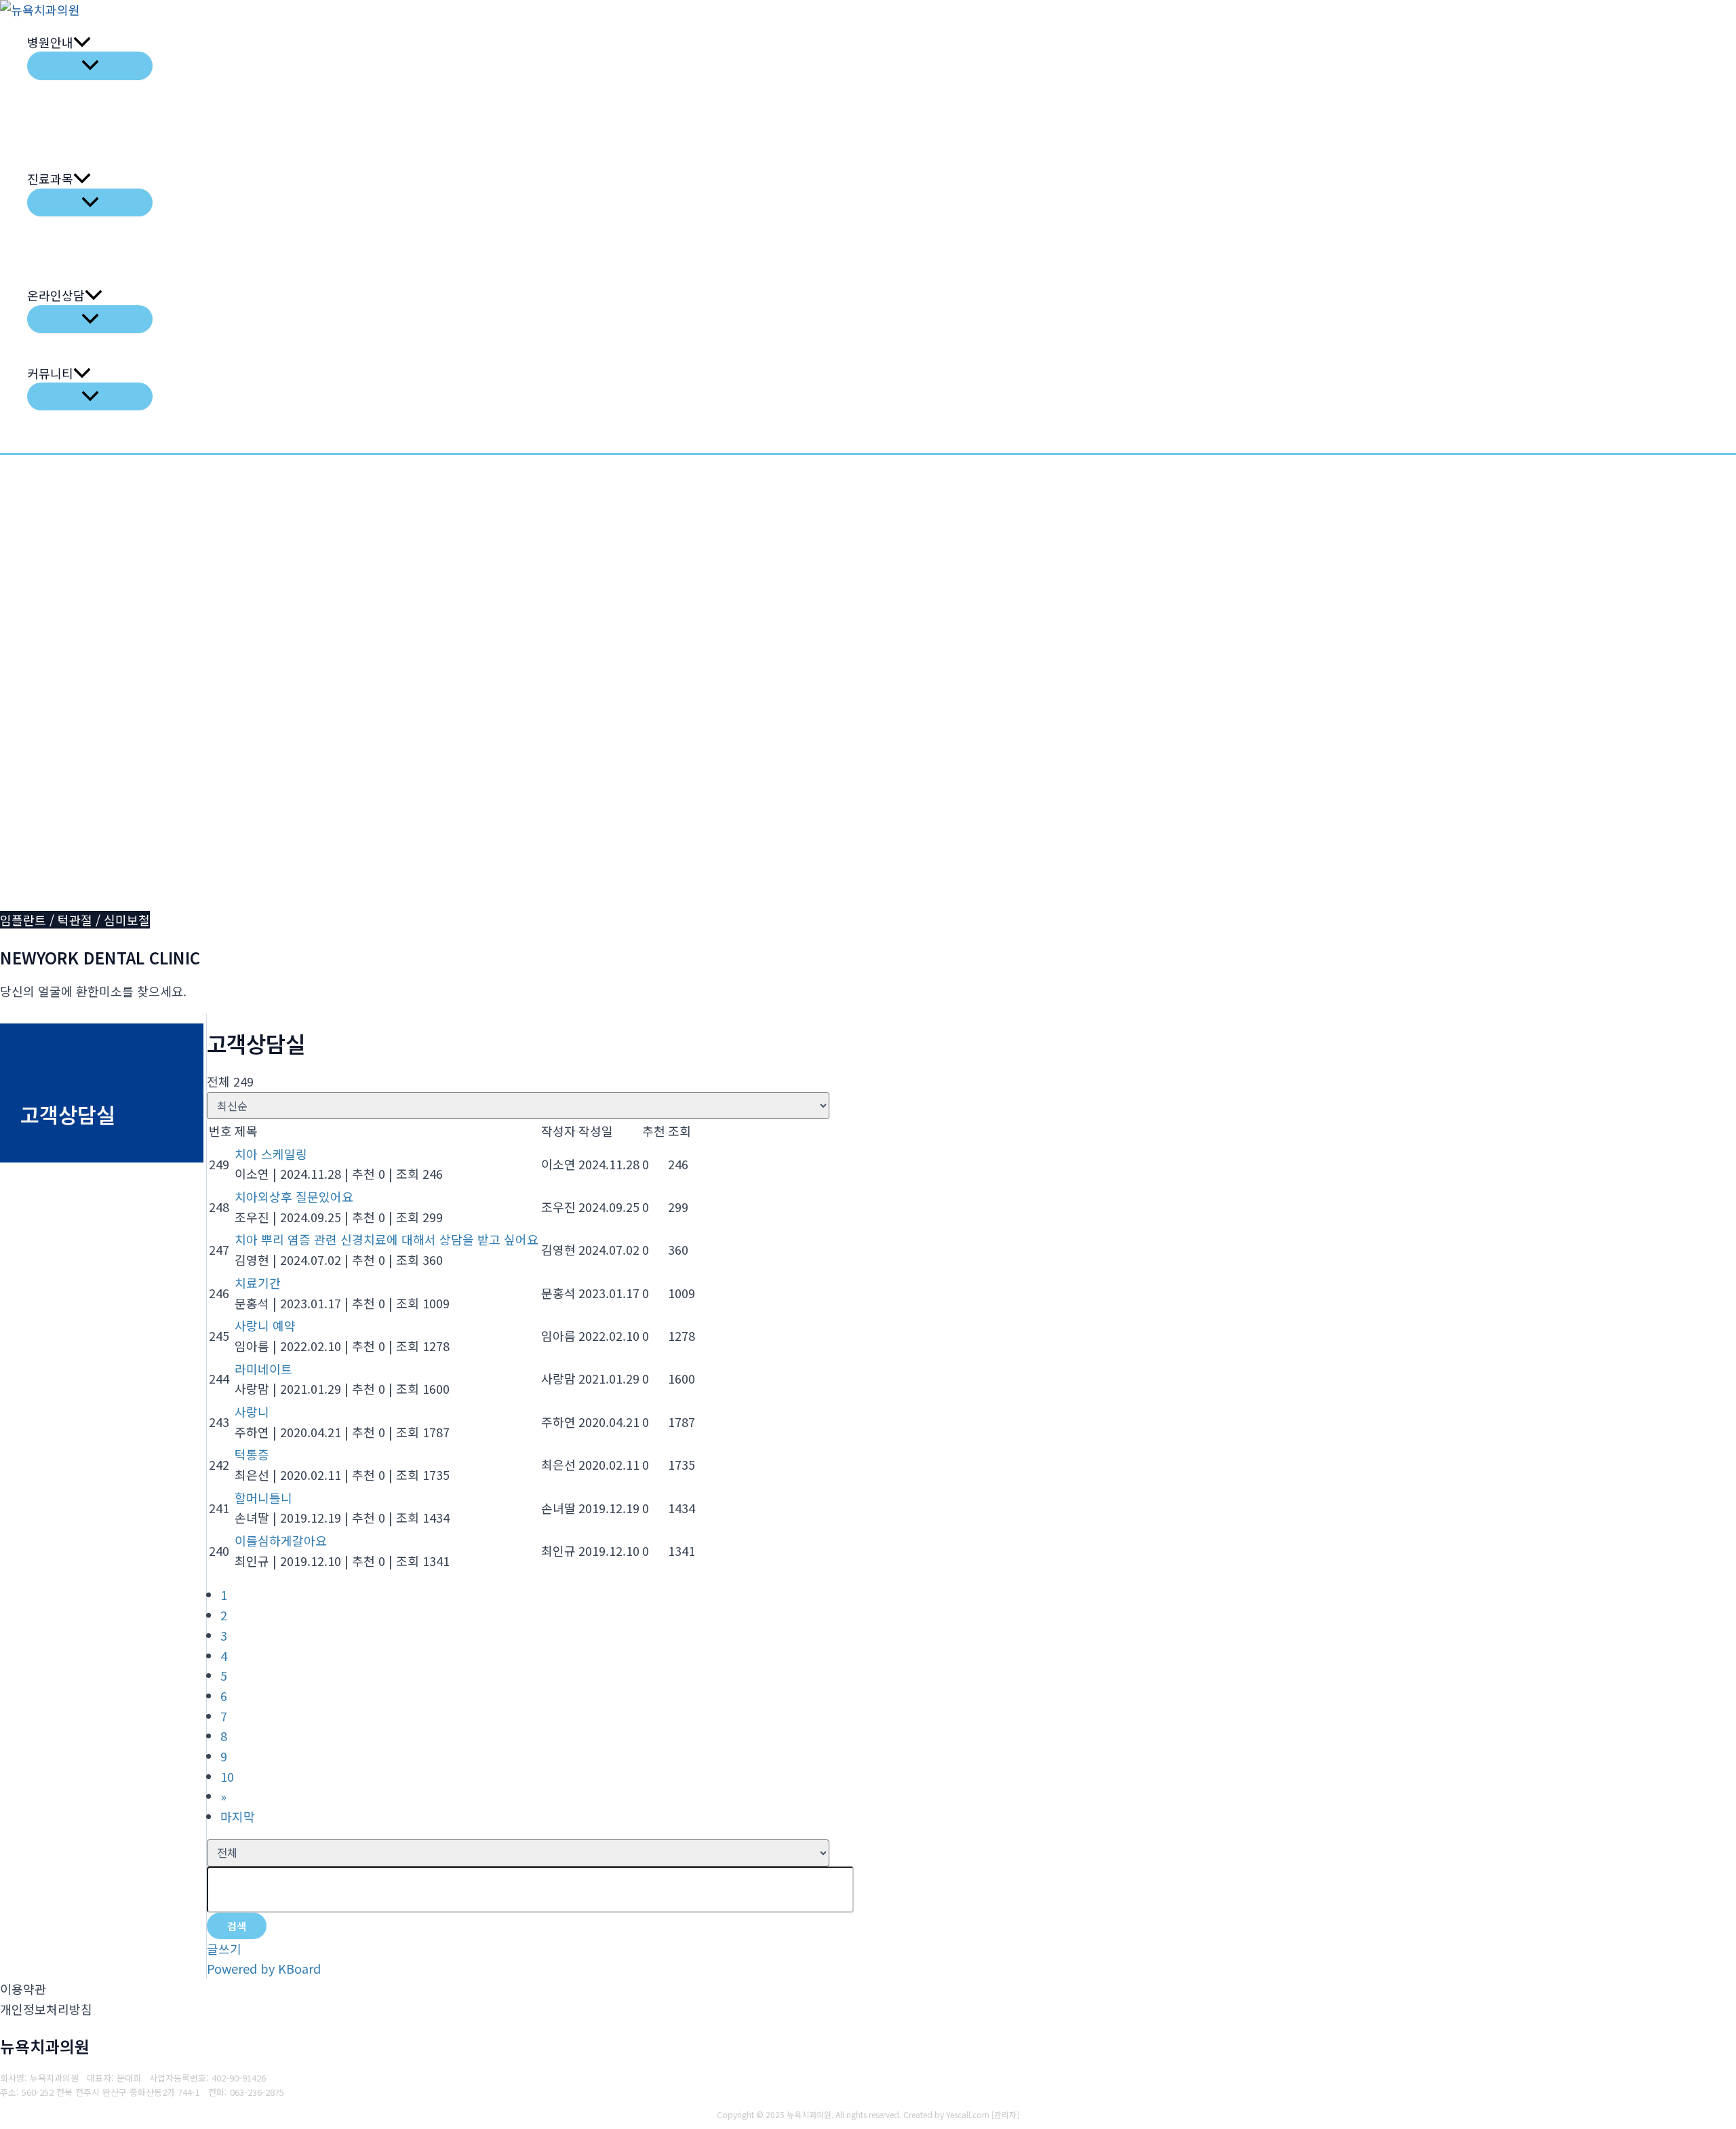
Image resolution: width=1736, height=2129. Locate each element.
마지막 (238, 1816)
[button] (82, 42)
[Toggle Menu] (90, 65)
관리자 (1005, 2114)
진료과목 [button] (50, 178)
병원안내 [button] (50, 42)
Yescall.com (968, 2114)
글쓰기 (224, 1949)
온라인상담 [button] (56, 295)
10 (227, 1776)
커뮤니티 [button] (50, 373)
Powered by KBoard (264, 1968)
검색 (237, 1926)
